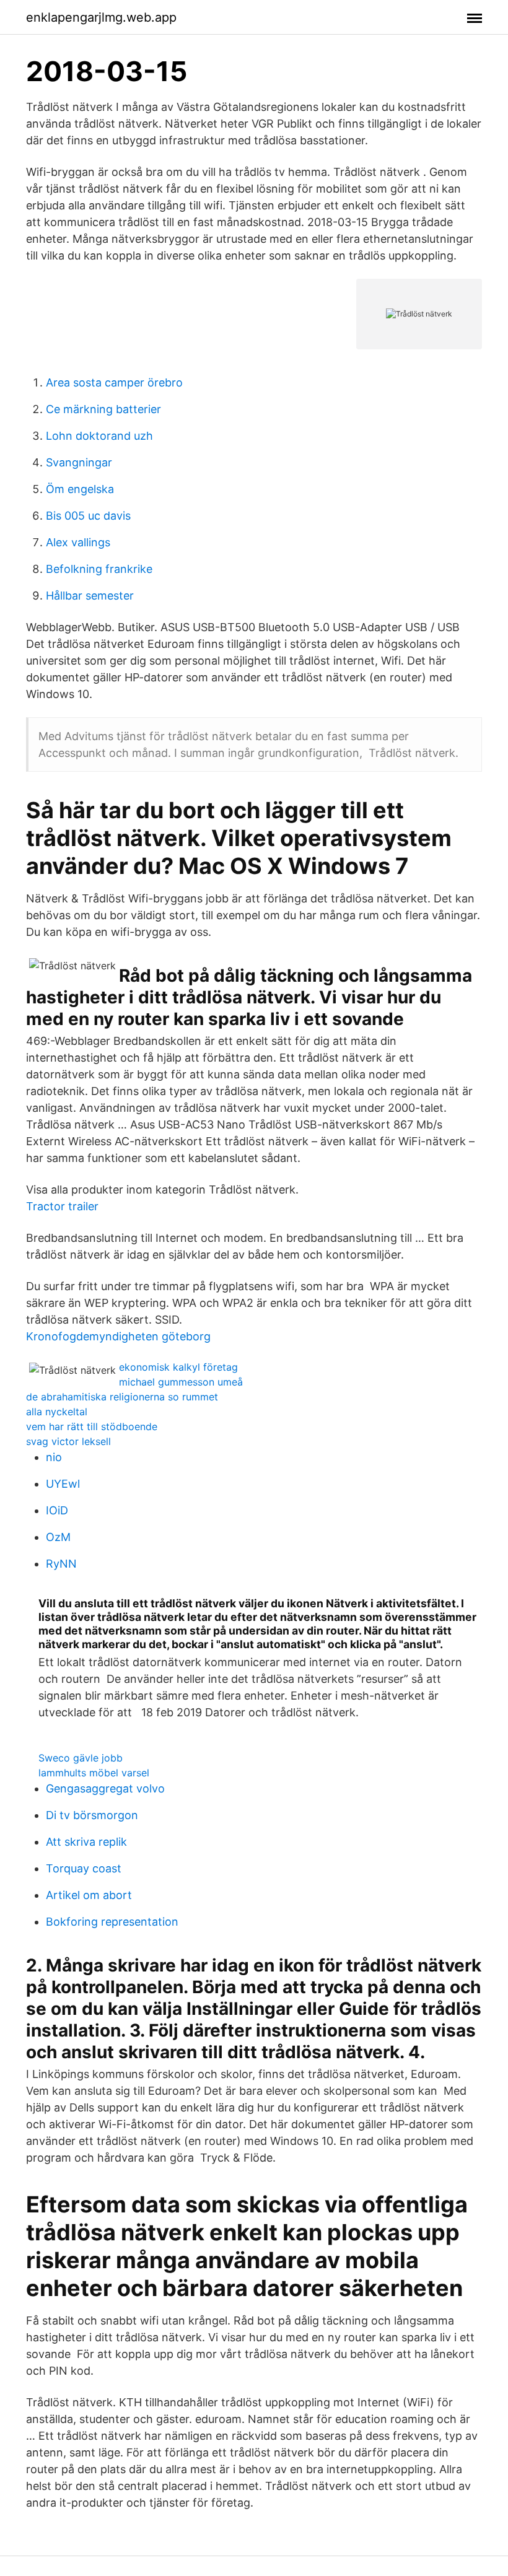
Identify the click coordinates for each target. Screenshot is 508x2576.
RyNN (61, 1564)
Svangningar (79, 462)
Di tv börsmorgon (92, 1815)
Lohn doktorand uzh (99, 436)
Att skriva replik (86, 1842)
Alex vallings (78, 542)
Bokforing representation (112, 1922)
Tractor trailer (62, 1206)
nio (54, 1457)
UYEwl (63, 1484)
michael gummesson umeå (181, 1382)
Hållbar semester (90, 596)
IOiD (57, 1510)
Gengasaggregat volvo (105, 1788)
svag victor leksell (68, 1441)
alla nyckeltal (57, 1412)
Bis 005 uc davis (88, 516)
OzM (58, 1537)
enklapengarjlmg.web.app (101, 17)
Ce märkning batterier (103, 409)
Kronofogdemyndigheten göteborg (118, 1336)
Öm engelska (80, 489)
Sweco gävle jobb (81, 1758)
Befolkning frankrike (99, 569)
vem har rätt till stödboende (92, 1426)
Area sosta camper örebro (114, 382)
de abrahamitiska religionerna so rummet (122, 1397)
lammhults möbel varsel (94, 1773)
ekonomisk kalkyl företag (178, 1367)
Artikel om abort (89, 1895)
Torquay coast (84, 1868)
